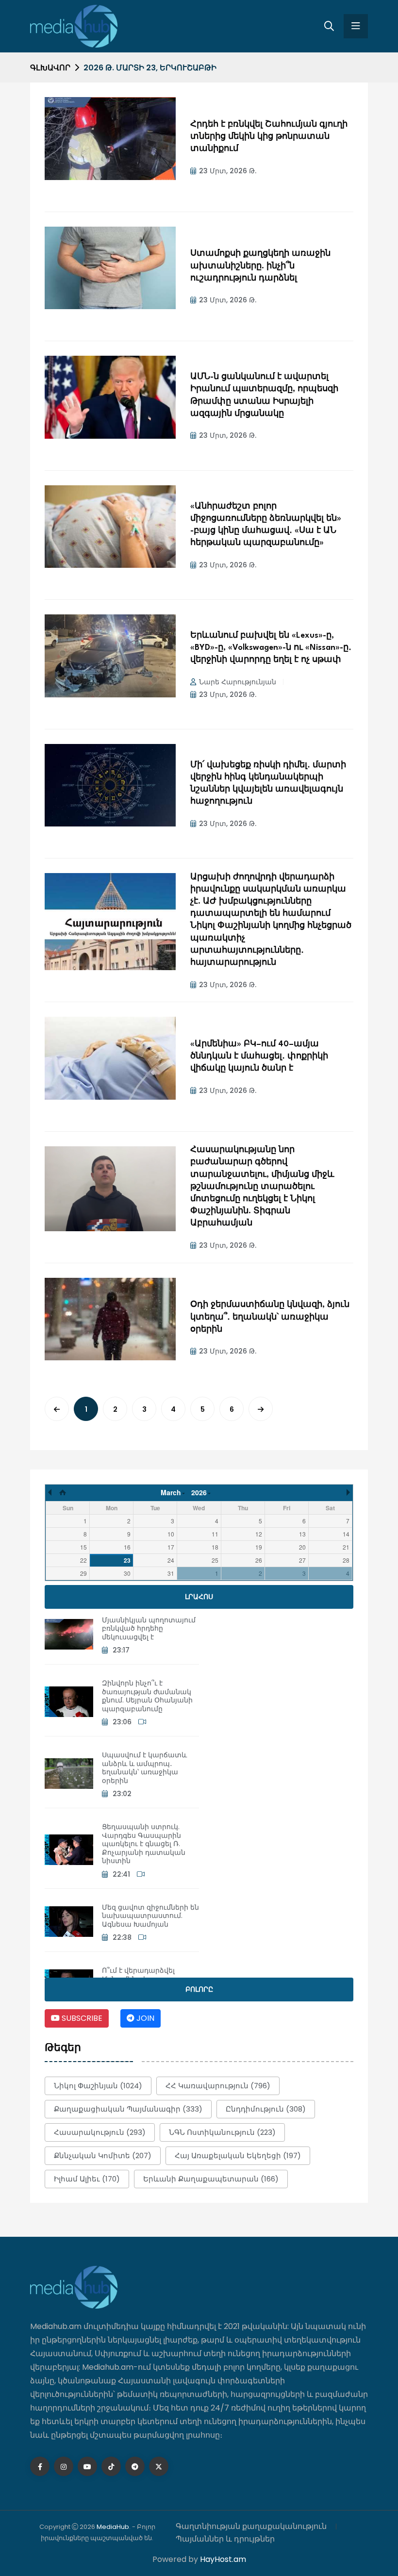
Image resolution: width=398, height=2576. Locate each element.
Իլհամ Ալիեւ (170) (87, 2179)
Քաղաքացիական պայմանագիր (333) (128, 2109)
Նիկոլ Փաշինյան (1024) (98, 2086)
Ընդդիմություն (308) (266, 2109)
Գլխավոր (50, 68)
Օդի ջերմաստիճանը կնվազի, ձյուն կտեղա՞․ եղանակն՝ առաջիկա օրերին (270, 1317)
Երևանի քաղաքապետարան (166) (211, 2179)
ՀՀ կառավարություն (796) (218, 2086)
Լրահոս (199, 1597)
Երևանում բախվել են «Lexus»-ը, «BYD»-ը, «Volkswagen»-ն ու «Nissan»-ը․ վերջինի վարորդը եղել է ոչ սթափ (271, 648)
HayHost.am (223, 2559)
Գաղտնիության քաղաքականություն (251, 2526)
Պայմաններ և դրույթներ (225, 2539)
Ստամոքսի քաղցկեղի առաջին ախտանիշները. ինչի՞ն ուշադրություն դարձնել (260, 266)
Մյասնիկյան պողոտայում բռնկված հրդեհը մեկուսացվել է (149, 1628)
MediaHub (113, 2527)
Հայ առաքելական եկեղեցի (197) (238, 2155)
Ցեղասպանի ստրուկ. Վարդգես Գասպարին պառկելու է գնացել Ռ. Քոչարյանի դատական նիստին (144, 1844)
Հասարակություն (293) (100, 2132)
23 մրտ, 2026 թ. (228, 171)
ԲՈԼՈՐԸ (199, 1989)
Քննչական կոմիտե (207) (103, 2155)
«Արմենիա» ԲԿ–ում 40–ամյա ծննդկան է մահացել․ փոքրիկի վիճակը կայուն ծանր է (259, 1056)
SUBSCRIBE (81, 2018)
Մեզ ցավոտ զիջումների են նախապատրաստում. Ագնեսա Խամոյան (150, 1916)
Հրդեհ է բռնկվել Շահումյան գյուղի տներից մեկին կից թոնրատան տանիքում (269, 137)
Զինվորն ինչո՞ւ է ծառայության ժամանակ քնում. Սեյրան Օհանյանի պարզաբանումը (147, 1696)
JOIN (144, 2018)
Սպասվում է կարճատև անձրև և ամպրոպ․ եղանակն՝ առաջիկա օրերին (144, 1768)
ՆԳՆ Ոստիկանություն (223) (222, 2132)
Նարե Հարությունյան (238, 682)
